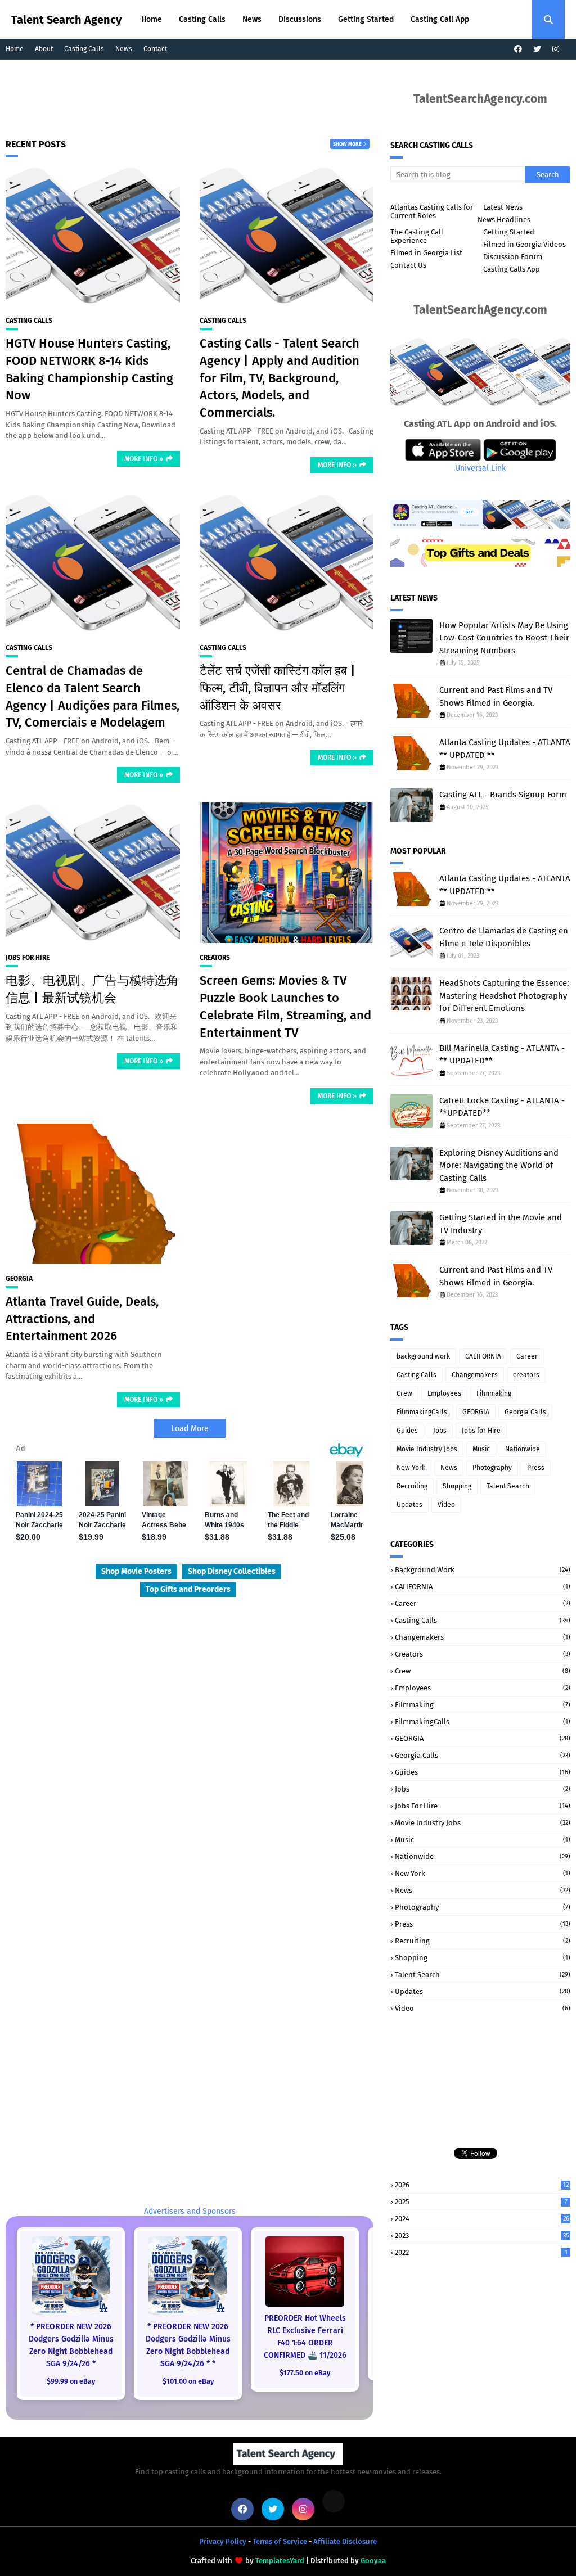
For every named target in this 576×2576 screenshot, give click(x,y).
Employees (444, 1393)
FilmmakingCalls (422, 1412)
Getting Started (509, 232)
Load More (190, 1429)
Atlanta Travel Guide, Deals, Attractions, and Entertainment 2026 (82, 1319)
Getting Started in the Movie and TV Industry (501, 1224)
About (44, 49)
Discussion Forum (513, 257)
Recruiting (412, 1486)
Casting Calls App (512, 269)
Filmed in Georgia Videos (525, 244)
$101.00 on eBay (188, 2381)
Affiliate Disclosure (345, 2541)
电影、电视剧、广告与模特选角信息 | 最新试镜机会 (92, 989)
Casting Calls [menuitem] (202, 19)
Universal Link (480, 468)
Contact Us (408, 265)
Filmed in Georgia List (426, 253)
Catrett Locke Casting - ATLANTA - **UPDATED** (502, 1107)
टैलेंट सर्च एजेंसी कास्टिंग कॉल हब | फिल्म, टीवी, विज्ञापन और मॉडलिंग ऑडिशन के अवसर (278, 688)
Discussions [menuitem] (300, 19)
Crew (404, 1393)
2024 (482, 2219)
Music (481, 1449)
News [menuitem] (252, 19)
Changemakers (475, 1375)
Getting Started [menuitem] (366, 19)
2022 (481, 2252)
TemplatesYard (280, 2561)
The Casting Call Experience (417, 236)
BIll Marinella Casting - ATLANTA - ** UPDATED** (502, 1055)
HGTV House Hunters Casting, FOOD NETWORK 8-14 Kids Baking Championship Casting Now (89, 369)
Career (527, 1356)
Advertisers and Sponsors (190, 2211)
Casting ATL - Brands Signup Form (503, 795)
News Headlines (504, 220)
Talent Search (508, 1486)
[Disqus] (190, 1756)
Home (15, 49)
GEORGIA (19, 1279)
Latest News (503, 207)
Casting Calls (84, 49)
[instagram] (556, 49)
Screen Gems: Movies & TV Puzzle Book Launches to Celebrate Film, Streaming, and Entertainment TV (285, 1006)
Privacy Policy (223, 2541)
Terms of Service (280, 2541)
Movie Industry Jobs (427, 1449)
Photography (492, 1468)
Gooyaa (373, 2561)
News (124, 49)
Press (536, 1468)
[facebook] (518, 49)
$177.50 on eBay (305, 2373)
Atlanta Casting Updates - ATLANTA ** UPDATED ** (505, 749)
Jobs (440, 1431)
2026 (482, 2185)
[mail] (334, 2501)
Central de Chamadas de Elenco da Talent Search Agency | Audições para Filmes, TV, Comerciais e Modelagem (93, 696)
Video (446, 1505)
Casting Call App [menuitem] (440, 19)
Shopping (457, 1486)
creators (215, 958)
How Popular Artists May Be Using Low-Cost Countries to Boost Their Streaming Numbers (504, 638)
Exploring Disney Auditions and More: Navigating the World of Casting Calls (499, 1165)
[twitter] (537, 49)
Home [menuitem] (152, 19)
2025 (481, 2202)
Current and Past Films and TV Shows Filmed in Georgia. (496, 696)
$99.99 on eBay (71, 2381)
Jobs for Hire (28, 958)
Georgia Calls (525, 1412)
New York (411, 1468)
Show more (347, 144)
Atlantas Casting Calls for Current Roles (432, 211)
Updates (409, 1505)
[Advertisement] (222, 107)
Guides (407, 1431)
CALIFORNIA (483, 1356)
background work (423, 1356)
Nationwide (523, 1449)
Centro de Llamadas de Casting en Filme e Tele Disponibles (504, 937)
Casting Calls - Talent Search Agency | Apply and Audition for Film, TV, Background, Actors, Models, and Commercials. (280, 378)
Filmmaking (494, 1393)
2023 (482, 2236)
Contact (155, 49)
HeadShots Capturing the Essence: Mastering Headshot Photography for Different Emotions (504, 996)
